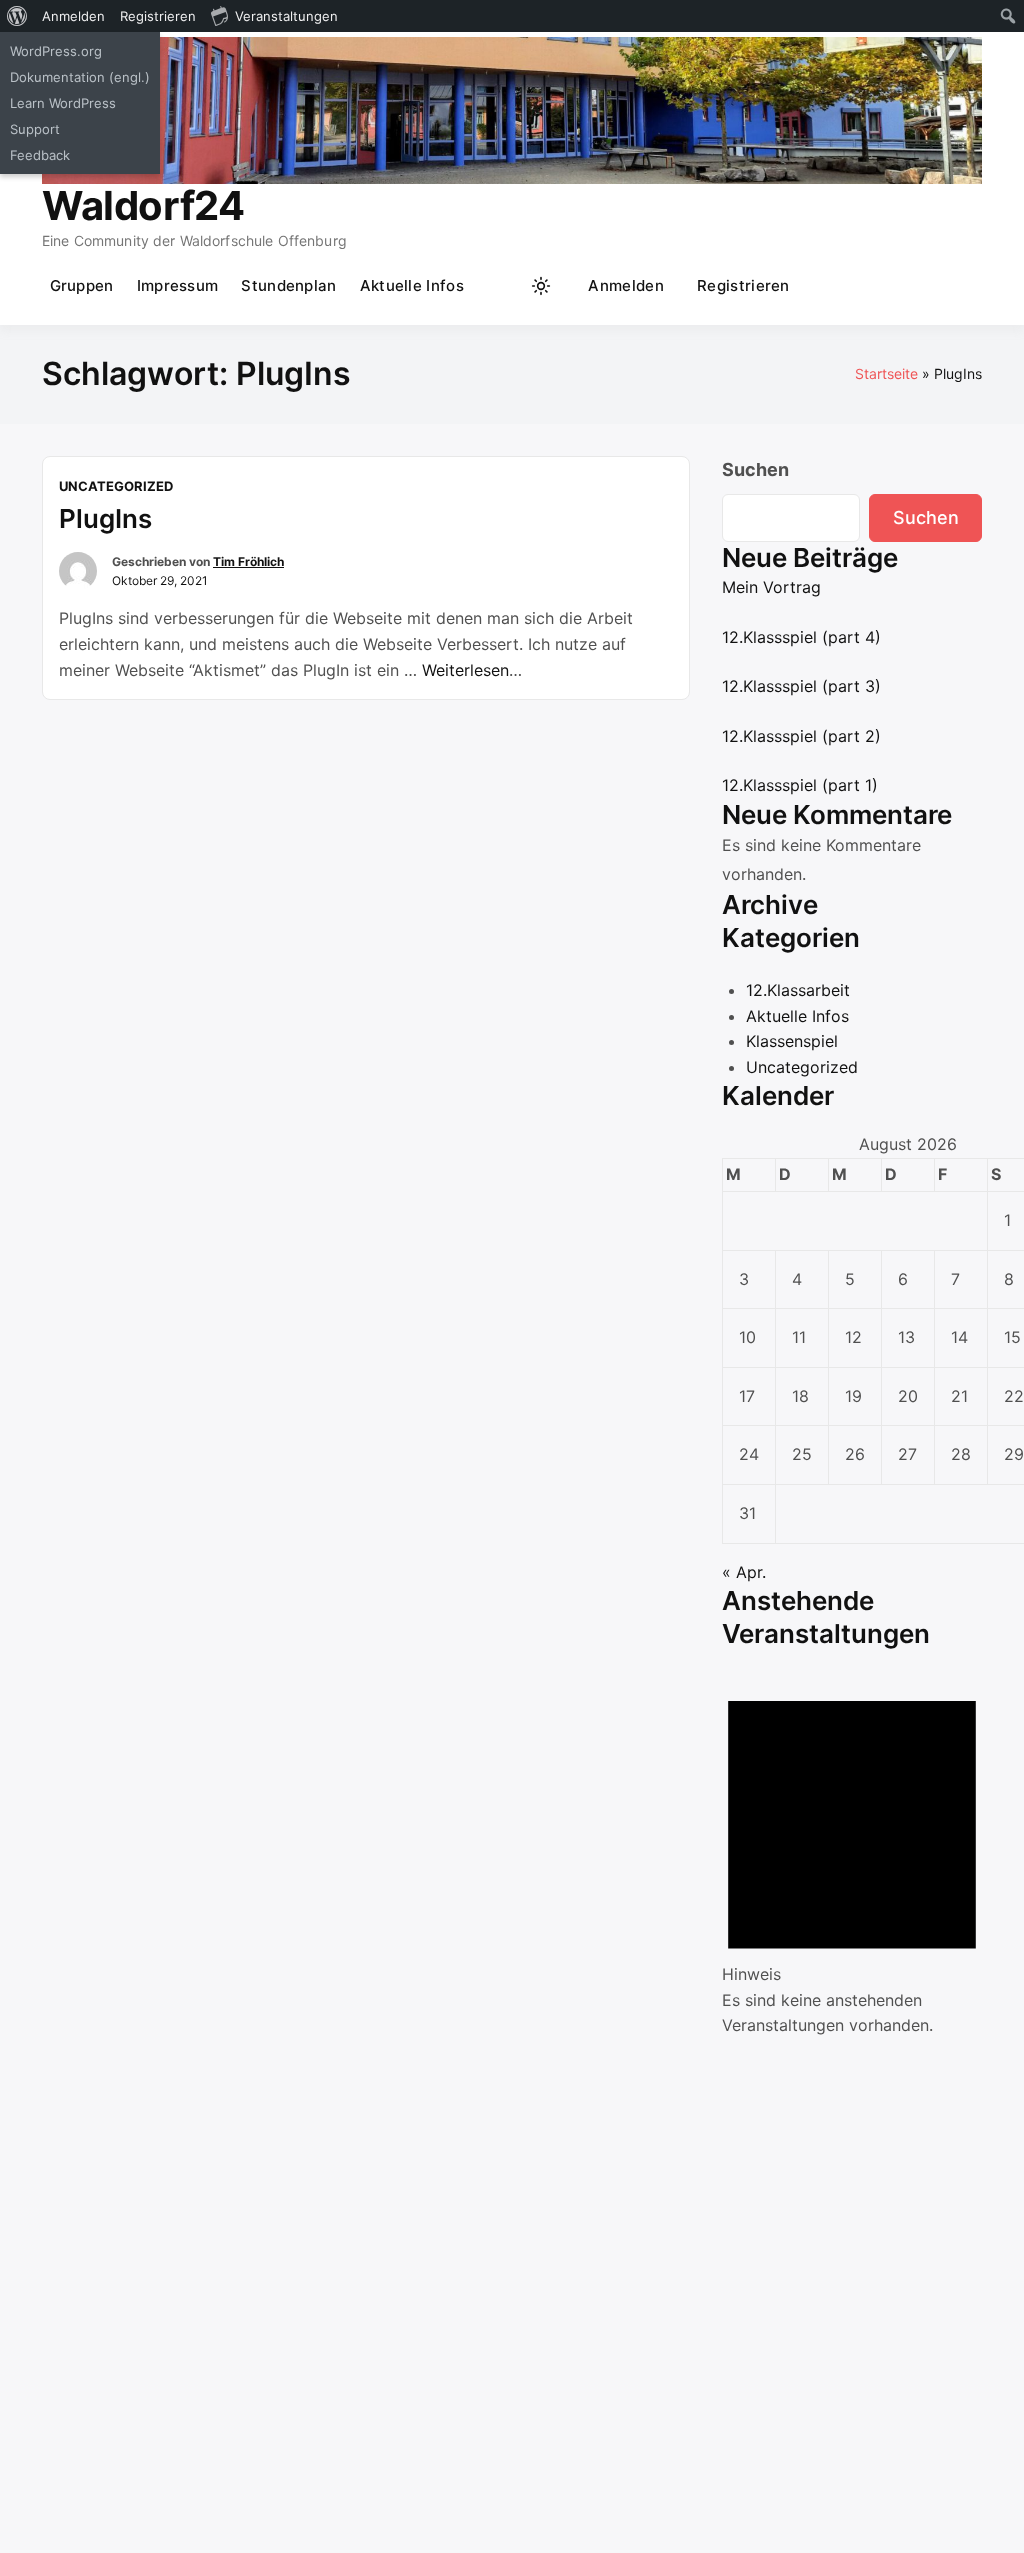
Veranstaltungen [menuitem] (286, 16)
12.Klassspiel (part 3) (801, 686)
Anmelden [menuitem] (73, 16)
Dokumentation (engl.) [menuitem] (80, 77)
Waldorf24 (143, 205)
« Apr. (744, 1572)
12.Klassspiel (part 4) (801, 637)
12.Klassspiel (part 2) (801, 736)
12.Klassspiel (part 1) (800, 785)
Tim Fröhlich (248, 561)
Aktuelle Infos (412, 285)
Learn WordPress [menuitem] (63, 103)
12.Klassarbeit (798, 990)
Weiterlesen (472, 670)
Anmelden (625, 285)
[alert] (852, 1854)
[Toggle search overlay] (502, 286)
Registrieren (743, 285)
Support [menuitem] (35, 129)
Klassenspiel (792, 1041)
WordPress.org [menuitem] (56, 51)
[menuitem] (17, 16)
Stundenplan (288, 285)
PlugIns (105, 518)
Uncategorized (116, 486)
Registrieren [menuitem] (158, 16)
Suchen (755, 469)
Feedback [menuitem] (40, 155)
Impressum (178, 285)
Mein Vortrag (771, 587)
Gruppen (82, 285)
